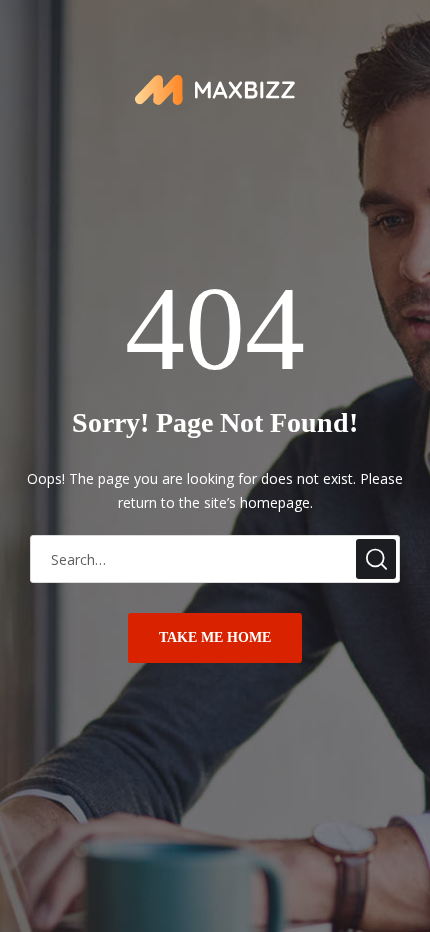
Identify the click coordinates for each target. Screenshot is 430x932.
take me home (215, 637)
